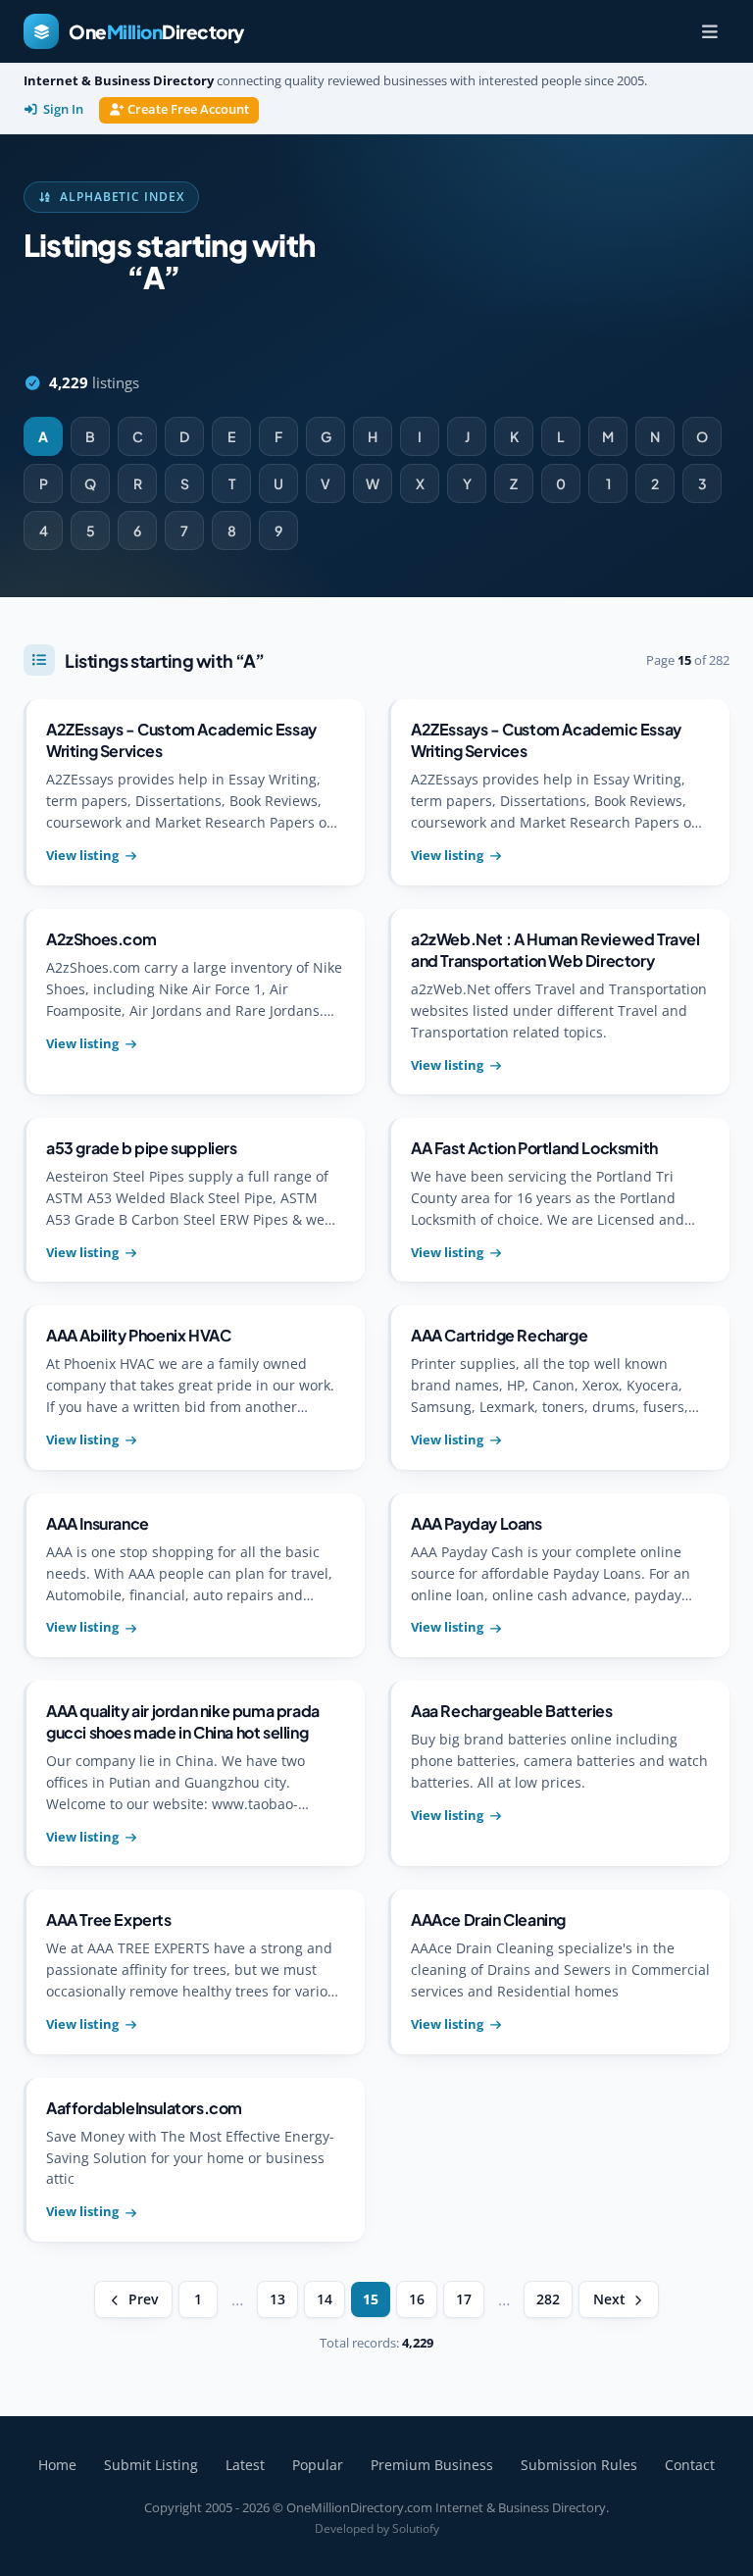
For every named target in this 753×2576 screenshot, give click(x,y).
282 (548, 2299)
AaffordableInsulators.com (144, 2108)
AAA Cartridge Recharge (499, 1335)
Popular (318, 2465)
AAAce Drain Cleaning (488, 1919)
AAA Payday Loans (477, 1523)
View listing (82, 855)
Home (57, 2465)
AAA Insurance (98, 1523)
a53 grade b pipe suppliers (142, 1148)
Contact (690, 2465)
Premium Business (432, 2465)
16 (417, 2299)
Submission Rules (579, 2465)
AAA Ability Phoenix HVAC (138, 1335)
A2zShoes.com (101, 939)
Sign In (63, 109)
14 (325, 2299)
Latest (245, 2465)
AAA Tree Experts (109, 1919)
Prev (143, 2299)
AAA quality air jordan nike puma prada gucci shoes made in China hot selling (183, 1721)
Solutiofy (416, 2528)
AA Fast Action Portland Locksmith (534, 1148)
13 (277, 2299)
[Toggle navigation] (710, 31)
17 (464, 2299)
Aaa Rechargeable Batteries (512, 1711)
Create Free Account (188, 109)
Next (609, 2299)
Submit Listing (151, 2465)
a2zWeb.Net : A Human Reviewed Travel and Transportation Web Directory (555, 950)
